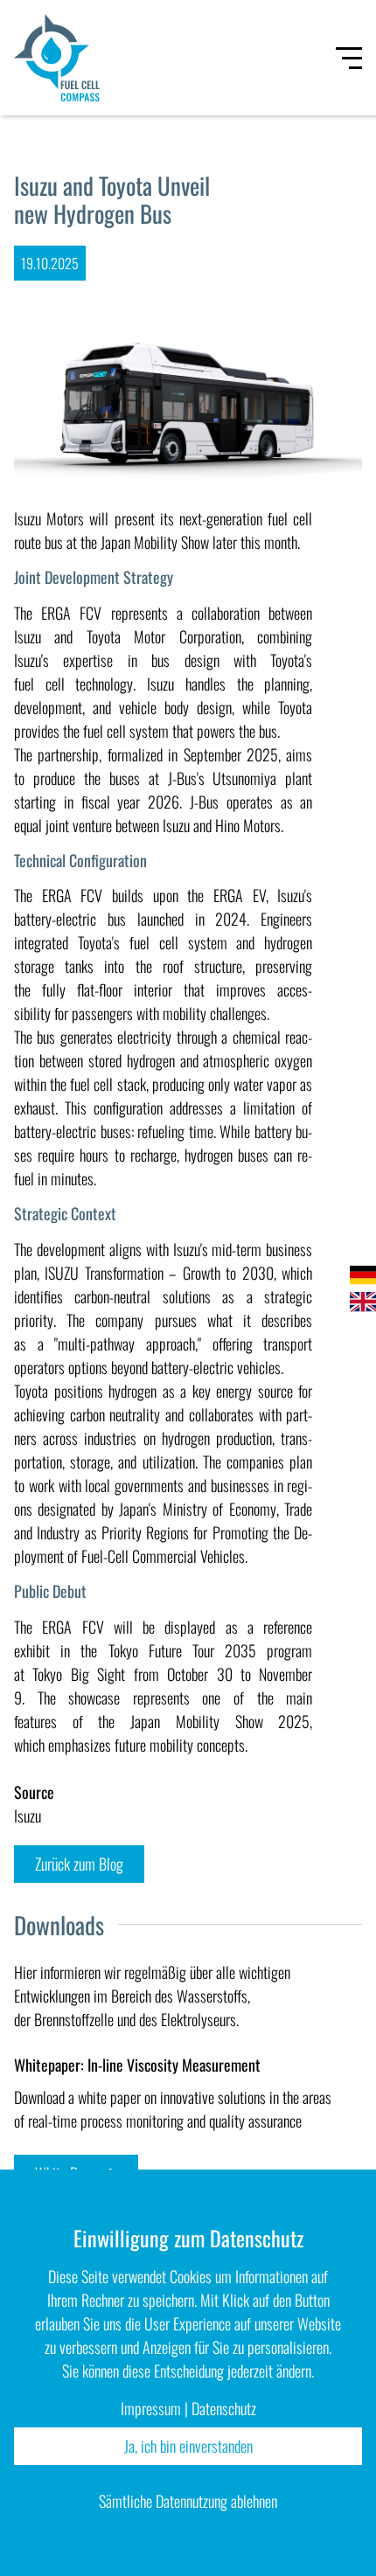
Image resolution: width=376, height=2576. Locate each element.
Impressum (151, 2408)
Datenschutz (224, 2408)
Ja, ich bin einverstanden (188, 2446)
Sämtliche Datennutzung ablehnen (188, 2501)
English (363, 1302)
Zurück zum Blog (79, 1864)
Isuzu (28, 1816)
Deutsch (363, 1275)
